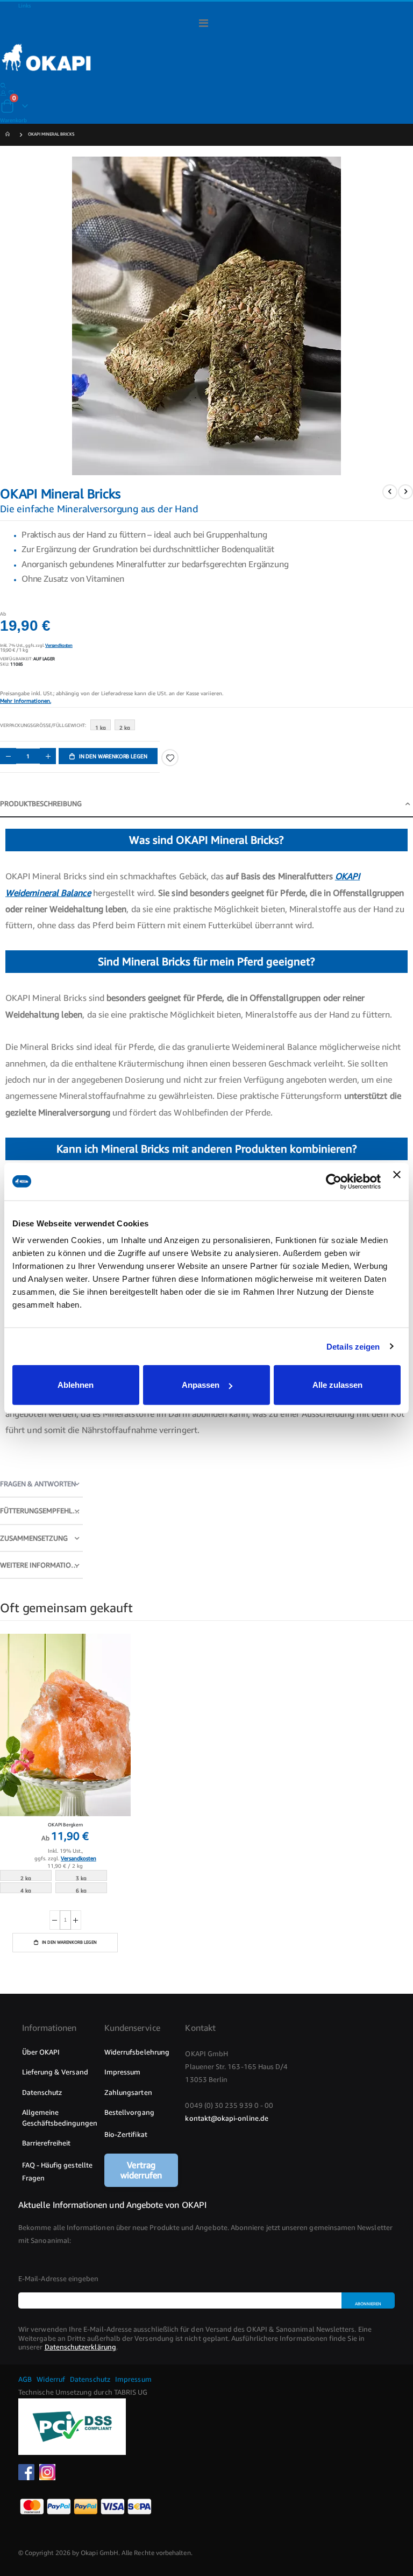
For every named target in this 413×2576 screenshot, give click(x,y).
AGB (25, 2379)
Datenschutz (89, 2379)
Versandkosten (59, 645)
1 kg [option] (101, 727)
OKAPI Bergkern (65, 1825)
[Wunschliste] (11, 93)
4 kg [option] (26, 1890)
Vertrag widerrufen (141, 2170)
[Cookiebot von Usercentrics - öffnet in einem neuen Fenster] (334, 1181)
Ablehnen (76, 1385)
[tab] (206, 804)
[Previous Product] (390, 492)
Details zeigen (353, 1346)
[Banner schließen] (397, 1181)
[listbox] (115, 727)
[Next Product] (405, 492)
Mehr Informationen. (26, 701)
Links (24, 5)
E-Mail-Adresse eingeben (59, 2278)
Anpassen (201, 1385)
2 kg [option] (125, 727)
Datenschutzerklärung (80, 2347)
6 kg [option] (81, 1890)
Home (9, 135)
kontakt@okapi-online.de (227, 2118)
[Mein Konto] (3, 93)
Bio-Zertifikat (126, 2134)
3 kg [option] (81, 1878)
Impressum (133, 2379)
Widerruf (50, 2379)
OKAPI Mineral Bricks (51, 134)
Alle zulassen (337, 1385)
